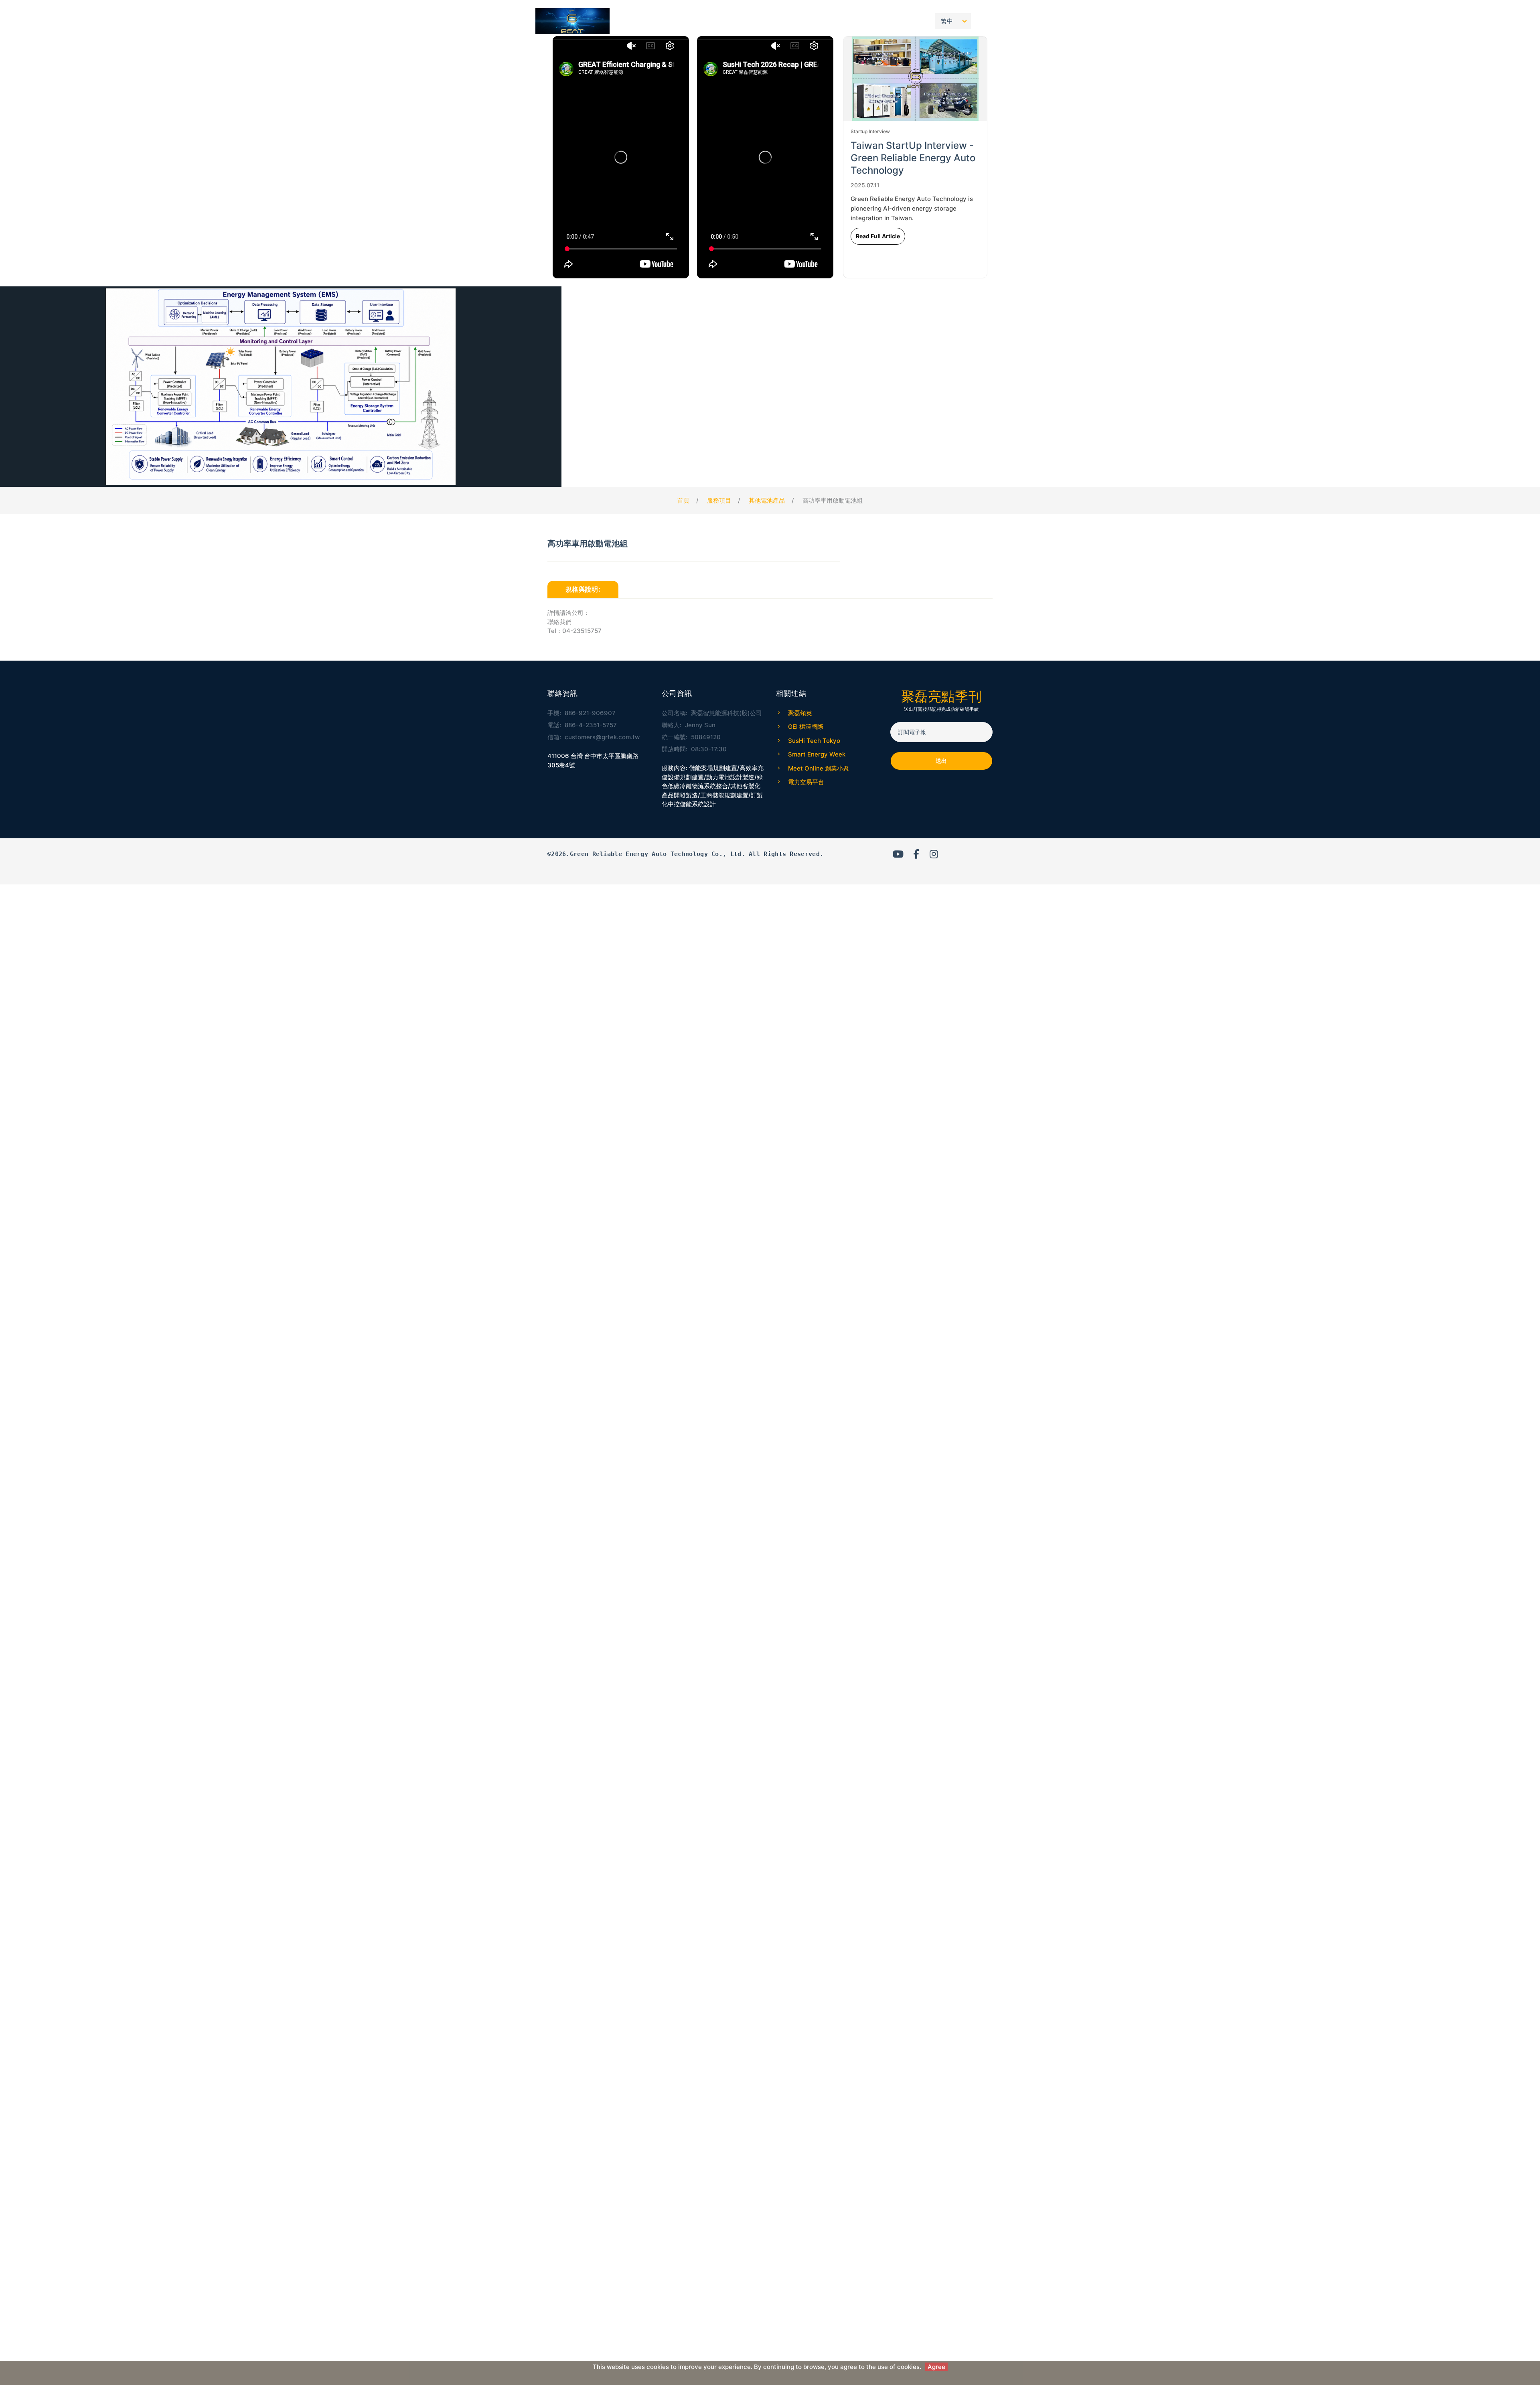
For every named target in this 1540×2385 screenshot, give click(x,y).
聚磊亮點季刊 (868, 21)
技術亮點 (789, 21)
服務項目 (716, 21)
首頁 (686, 21)
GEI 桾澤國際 (806, 727)
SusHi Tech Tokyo (814, 741)
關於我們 (825, 21)
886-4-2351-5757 (591, 725)
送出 (941, 761)
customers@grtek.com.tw (602, 737)
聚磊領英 (800, 713)
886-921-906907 (590, 713)
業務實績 (753, 21)
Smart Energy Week (817, 754)
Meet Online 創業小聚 (819, 768)
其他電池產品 (767, 500)
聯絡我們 (910, 21)
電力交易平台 (806, 782)
